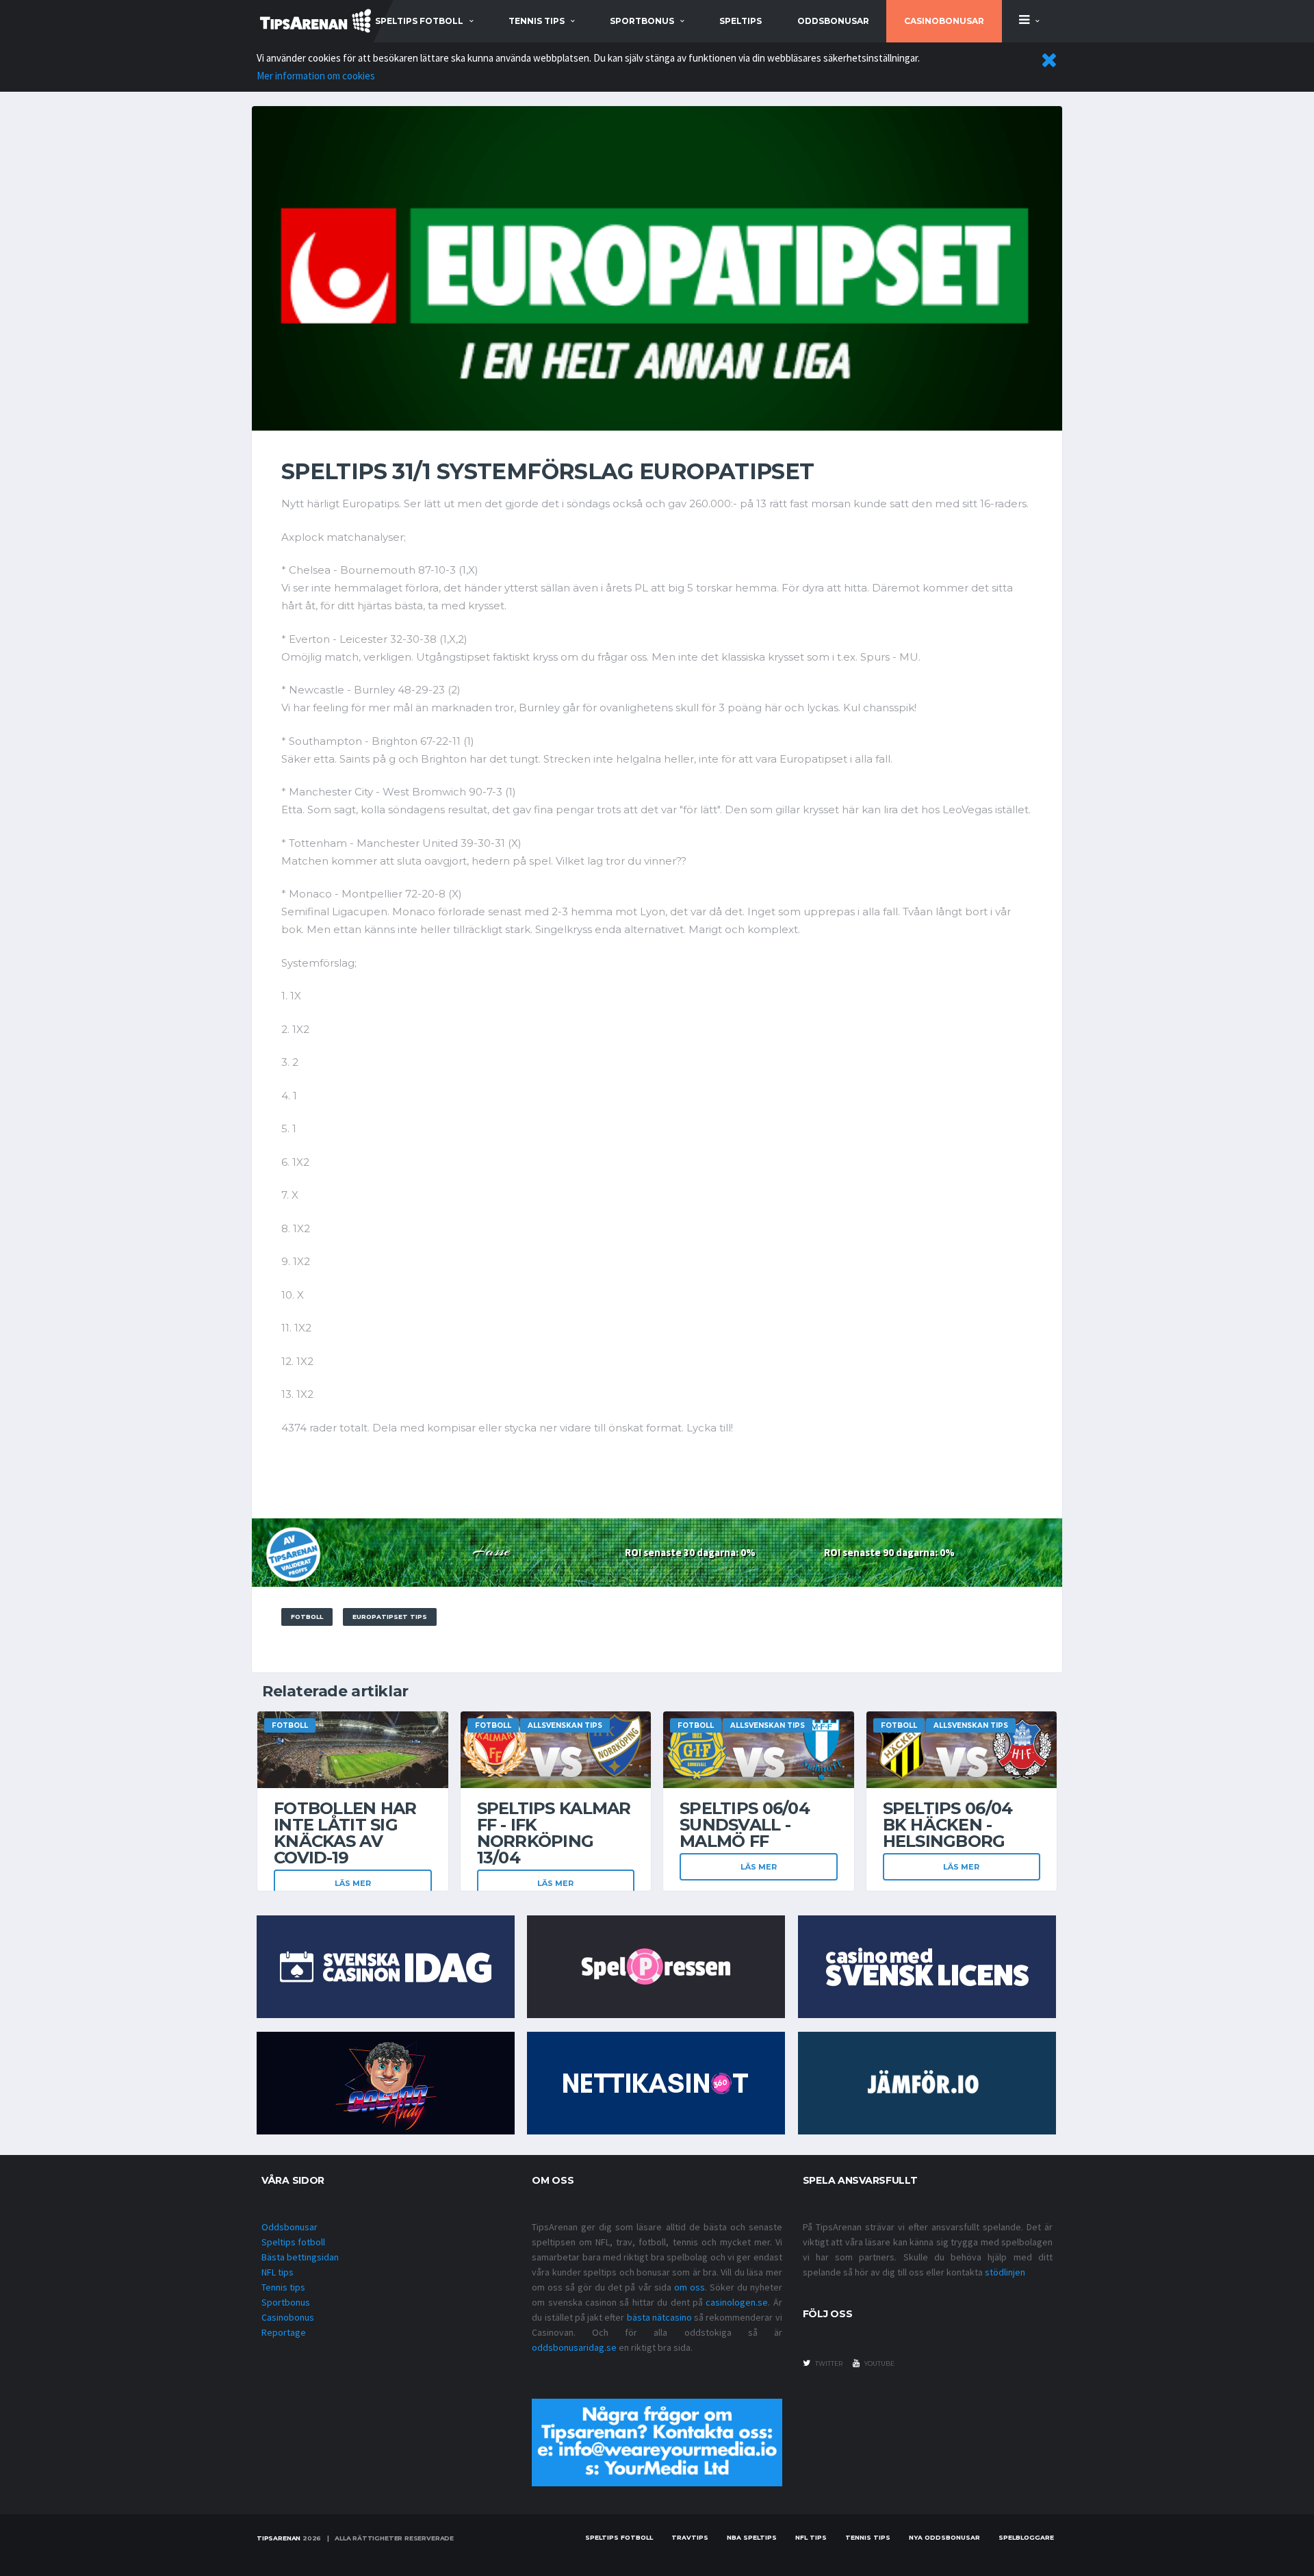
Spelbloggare (1026, 2537)
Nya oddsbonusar (944, 2537)
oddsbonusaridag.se (574, 2347)
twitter (828, 2363)
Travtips (690, 2537)
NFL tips (278, 2272)
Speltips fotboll (293, 2242)
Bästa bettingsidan (300, 2257)
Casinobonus (288, 2317)
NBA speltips (752, 2537)
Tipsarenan (279, 2538)
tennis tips (537, 21)
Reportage (284, 2332)
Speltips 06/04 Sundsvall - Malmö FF (745, 1825)
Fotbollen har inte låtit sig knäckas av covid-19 (345, 1833)
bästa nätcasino (659, 2317)
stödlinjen (1005, 2272)
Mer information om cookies (316, 76)
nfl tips (811, 2537)
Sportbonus (286, 2302)
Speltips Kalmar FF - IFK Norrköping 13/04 (554, 1833)
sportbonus (642, 21)
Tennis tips (283, 2287)
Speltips (740, 21)
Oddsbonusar (833, 21)
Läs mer (353, 1883)
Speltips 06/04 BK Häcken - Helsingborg (948, 1825)
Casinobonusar (944, 21)
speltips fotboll (419, 21)
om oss (690, 2287)
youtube (879, 2363)
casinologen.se (737, 2302)
